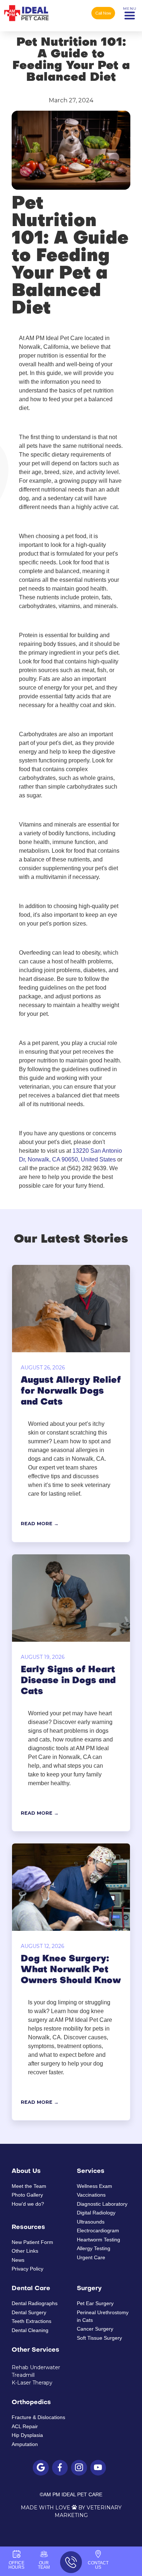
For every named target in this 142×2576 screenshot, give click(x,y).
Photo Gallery (27, 2195)
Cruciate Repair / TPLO (53, 42)
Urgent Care (100, 42)
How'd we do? (28, 2204)
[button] (130, 13)
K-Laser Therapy (32, 2383)
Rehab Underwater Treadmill (36, 2371)
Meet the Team (29, 2186)
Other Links (25, 2251)
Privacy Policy (27, 2269)
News (18, 2260)
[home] (26, 13)
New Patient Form (32, 2242)
